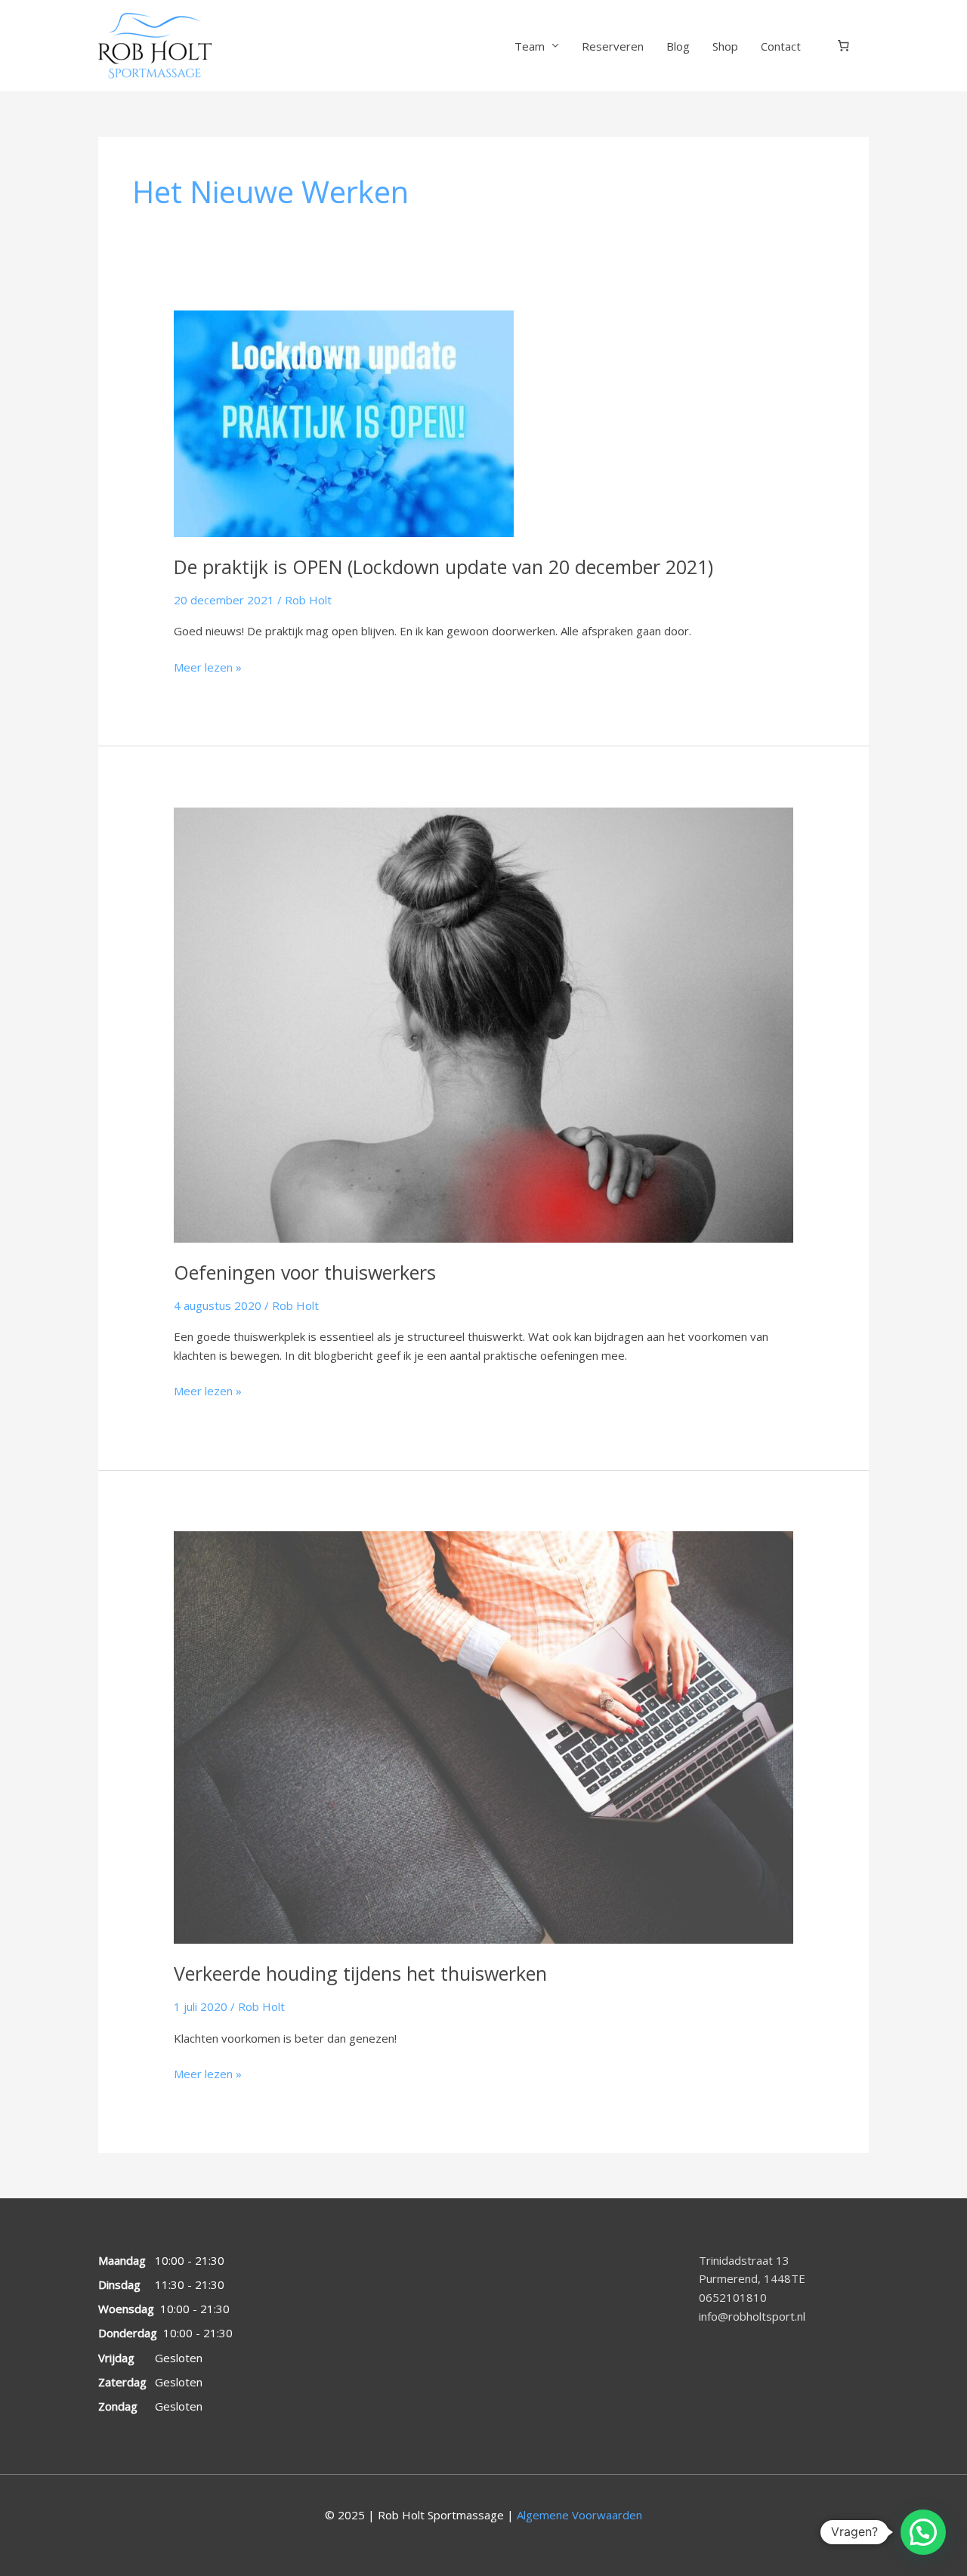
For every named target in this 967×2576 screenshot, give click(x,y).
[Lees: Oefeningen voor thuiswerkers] (483, 1024)
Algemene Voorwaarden (579, 2515)
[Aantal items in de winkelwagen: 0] (844, 46)
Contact (781, 46)
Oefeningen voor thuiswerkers (305, 1272)
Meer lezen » (208, 666)
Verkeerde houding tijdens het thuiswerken (360, 1973)
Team (530, 46)
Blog (678, 46)
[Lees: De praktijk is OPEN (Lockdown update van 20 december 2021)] (344, 422)
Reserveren (613, 46)
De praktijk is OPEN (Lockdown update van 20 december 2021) (443, 567)
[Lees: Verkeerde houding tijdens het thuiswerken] (483, 1736)
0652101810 (733, 2297)
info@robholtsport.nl (752, 2316)
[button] (923, 2532)
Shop (725, 46)
